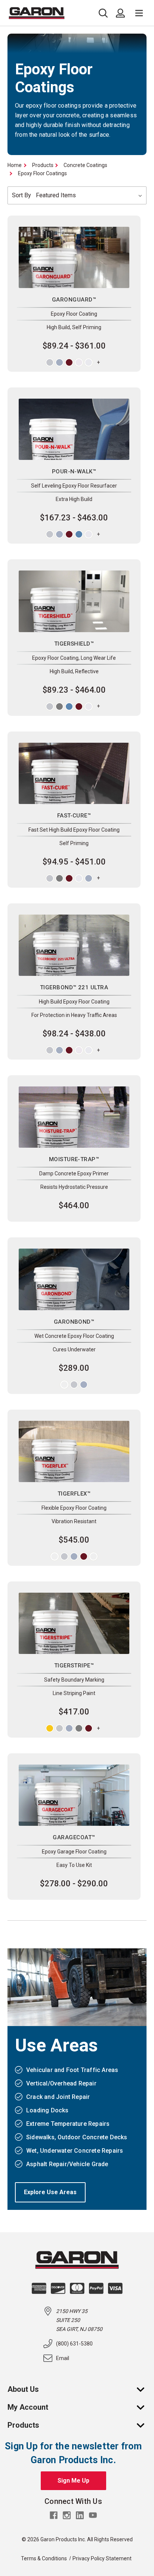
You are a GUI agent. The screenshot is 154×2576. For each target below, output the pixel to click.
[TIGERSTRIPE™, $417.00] (74, 1623)
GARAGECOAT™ (74, 1837)
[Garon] (37, 13)
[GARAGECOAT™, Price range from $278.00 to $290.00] (74, 1795)
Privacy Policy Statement (102, 2558)
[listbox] (90, 195)
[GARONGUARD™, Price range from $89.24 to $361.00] (74, 257)
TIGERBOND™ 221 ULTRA (74, 987)
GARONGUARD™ (74, 300)
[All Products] (144, 2425)
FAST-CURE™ (74, 816)
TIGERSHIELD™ (74, 644)
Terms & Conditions (44, 2558)
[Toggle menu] (139, 13)
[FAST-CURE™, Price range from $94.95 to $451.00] (74, 773)
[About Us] (144, 2389)
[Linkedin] (80, 2515)
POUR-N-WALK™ (74, 471)
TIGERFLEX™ (74, 1494)
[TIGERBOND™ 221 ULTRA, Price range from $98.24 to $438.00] (74, 945)
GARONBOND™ (74, 1322)
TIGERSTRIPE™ (74, 1666)
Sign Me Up (73, 2481)
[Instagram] (67, 2515)
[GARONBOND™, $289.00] (74, 1279)
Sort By (21, 195)
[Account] (120, 13)
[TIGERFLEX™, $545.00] (74, 1451)
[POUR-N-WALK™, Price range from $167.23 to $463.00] (74, 429)
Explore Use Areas (50, 2192)
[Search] (105, 13)
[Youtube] (93, 2515)
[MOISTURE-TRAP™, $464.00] (74, 1117)
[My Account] (144, 2407)
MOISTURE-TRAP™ (74, 1159)
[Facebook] (54, 2515)
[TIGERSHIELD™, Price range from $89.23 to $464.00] (74, 601)
